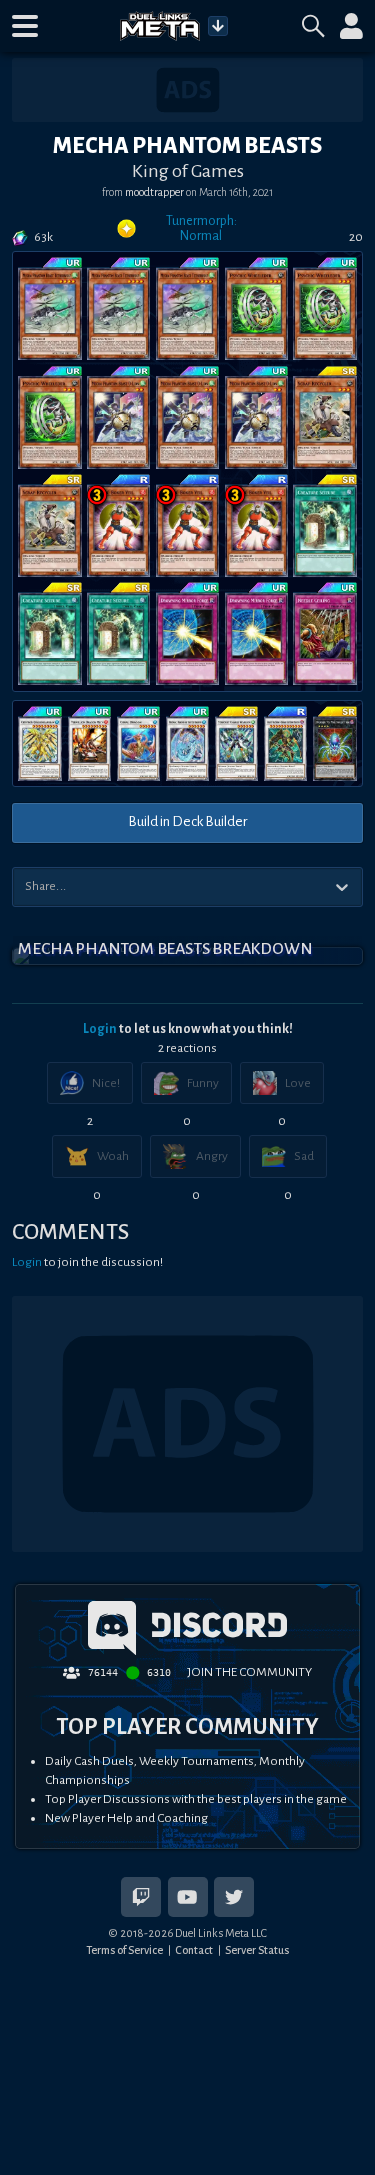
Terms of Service (124, 1950)
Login (100, 1029)
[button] (25, 26)
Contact (194, 1950)
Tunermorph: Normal (201, 228)
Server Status (257, 1950)
